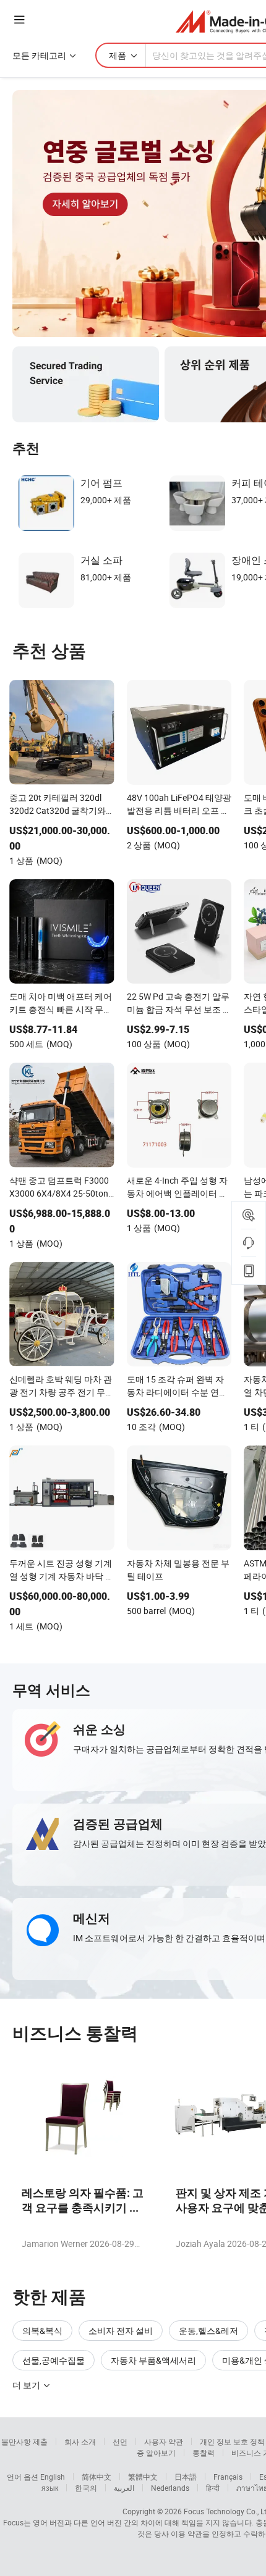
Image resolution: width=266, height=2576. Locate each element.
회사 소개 (80, 2441)
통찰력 (204, 2453)
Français (228, 2477)
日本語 (186, 2477)
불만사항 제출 (24, 2441)
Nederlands (170, 2488)
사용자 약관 (164, 2441)
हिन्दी (213, 2488)
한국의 (86, 2488)
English (53, 2477)
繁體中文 (143, 2477)
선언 (120, 2441)
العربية (124, 2488)
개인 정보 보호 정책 (232, 2441)
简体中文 (97, 2477)
